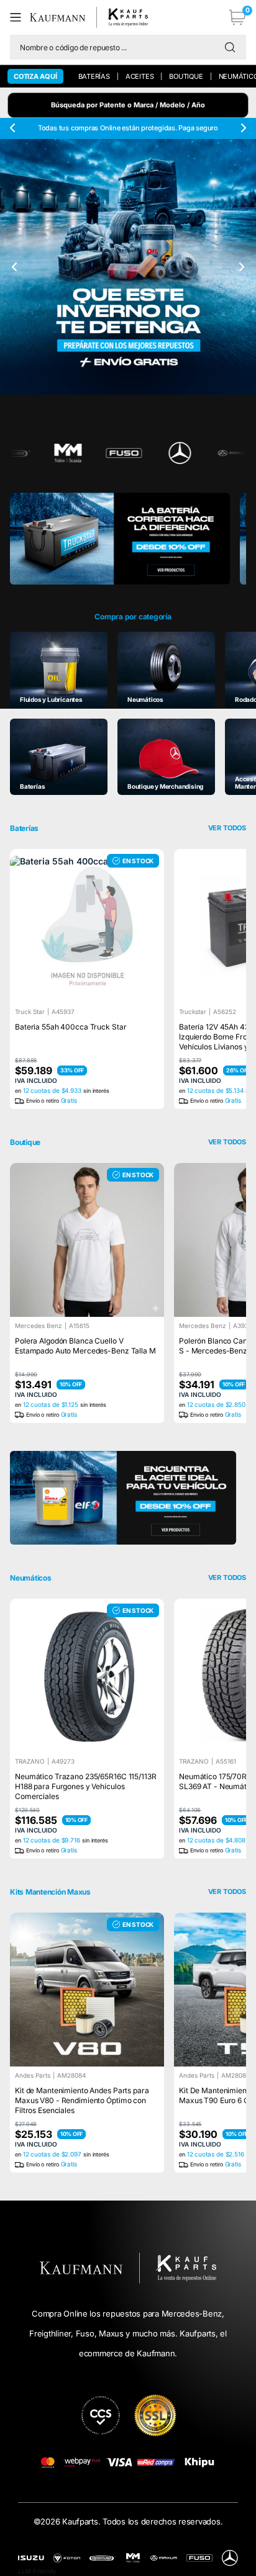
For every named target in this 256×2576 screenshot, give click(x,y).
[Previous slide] (13, 128)
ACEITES (139, 76)
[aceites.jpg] (123, 1498)
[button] (20, 17)
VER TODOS (227, 1142)
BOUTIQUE (186, 76)
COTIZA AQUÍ (35, 76)
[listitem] (59, 670)
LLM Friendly (37, 2571)
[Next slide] (243, 128)
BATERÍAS (94, 76)
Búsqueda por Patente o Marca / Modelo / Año (128, 105)
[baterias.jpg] (120, 544)
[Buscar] (233, 47)
